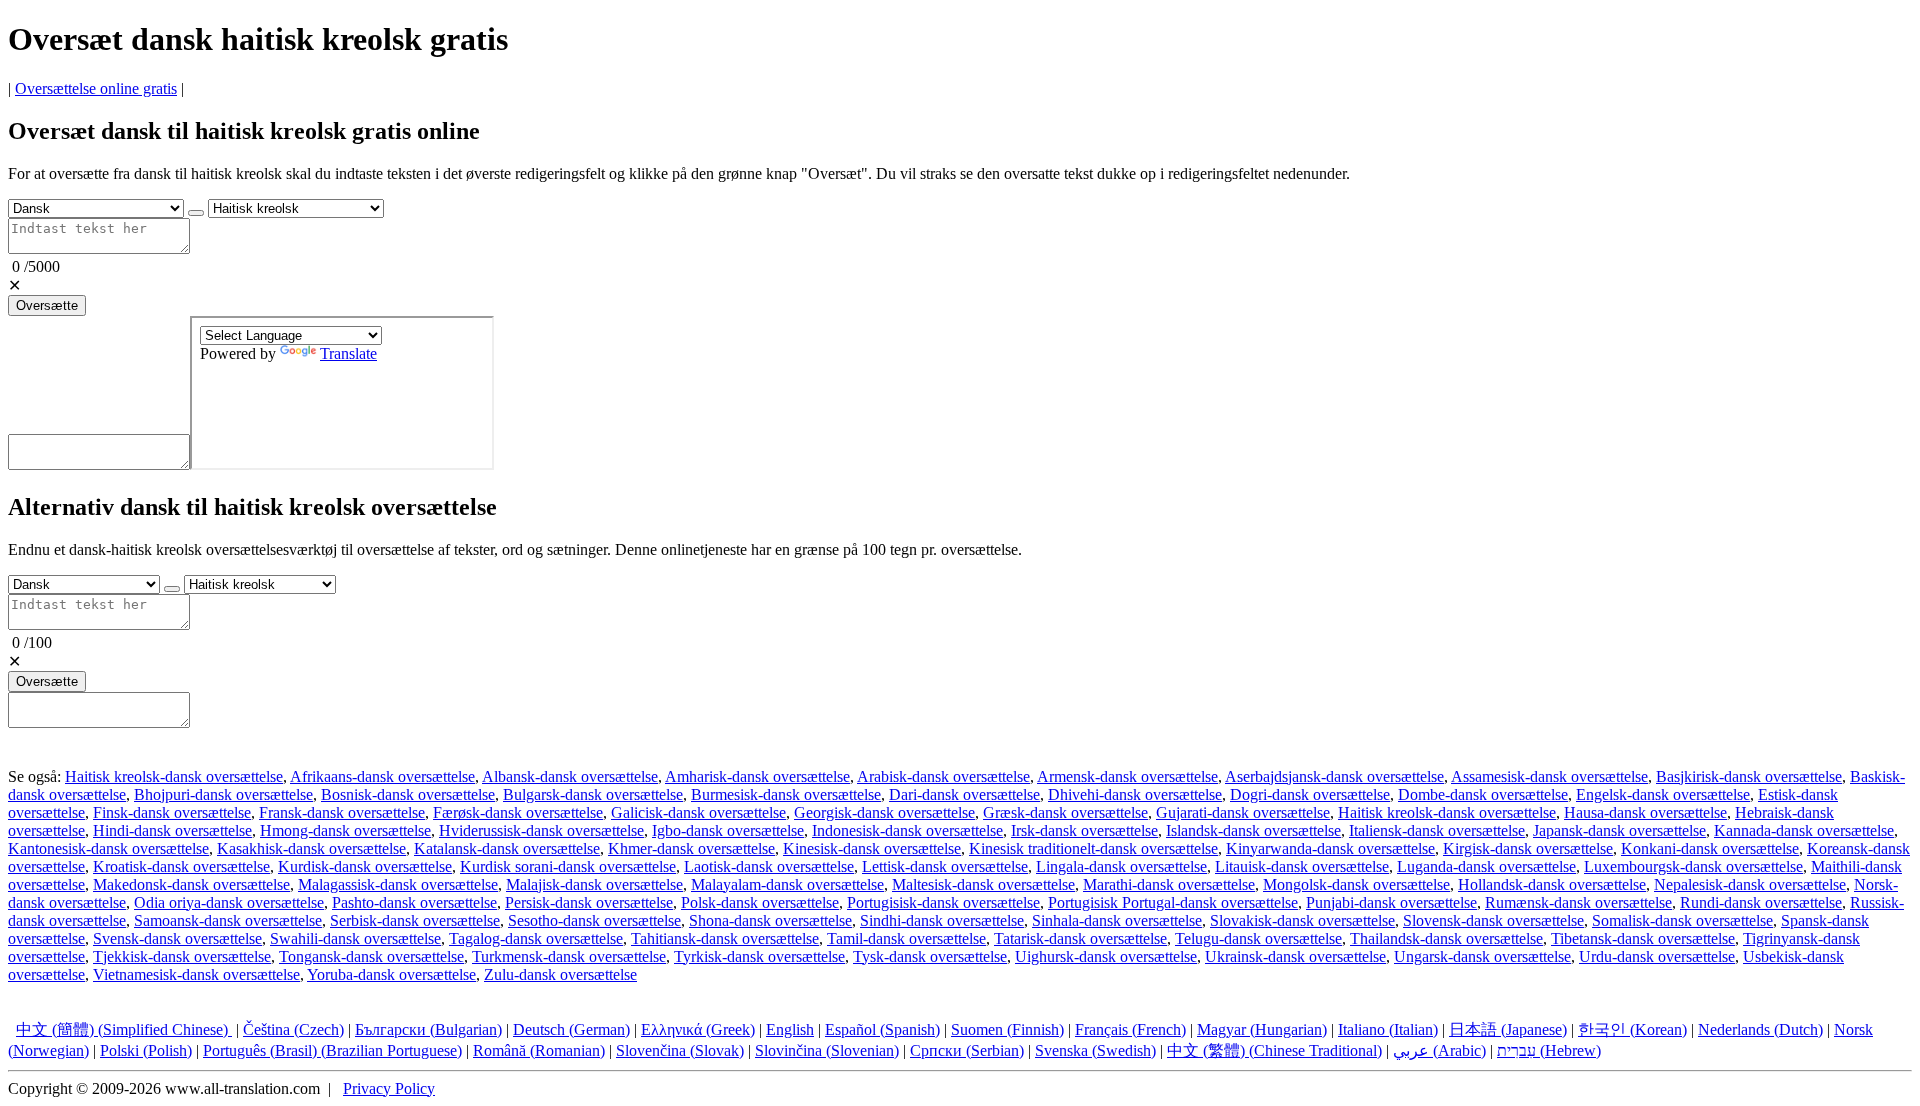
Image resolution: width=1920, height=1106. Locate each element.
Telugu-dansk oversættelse (1258, 938)
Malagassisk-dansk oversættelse (398, 884)
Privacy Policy (389, 1088)
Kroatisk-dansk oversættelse (181, 866)
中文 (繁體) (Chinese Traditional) (1274, 1050)
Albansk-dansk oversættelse (570, 776)
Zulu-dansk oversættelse (560, 974)
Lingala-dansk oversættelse (1121, 866)
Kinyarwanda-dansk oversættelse (1330, 848)
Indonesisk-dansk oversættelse (907, 830)
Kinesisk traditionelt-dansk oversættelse (1093, 848)
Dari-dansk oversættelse (964, 794)
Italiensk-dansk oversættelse (1437, 830)
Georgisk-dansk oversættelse (884, 812)
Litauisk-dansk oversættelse (1302, 866)
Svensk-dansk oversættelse (177, 938)
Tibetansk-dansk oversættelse (1643, 938)
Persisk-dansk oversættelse (589, 902)
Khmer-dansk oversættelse (691, 848)
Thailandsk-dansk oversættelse (1446, 938)
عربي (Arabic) (1439, 1050)
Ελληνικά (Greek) (698, 1029)
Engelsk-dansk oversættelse (1663, 794)
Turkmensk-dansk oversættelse (569, 956)
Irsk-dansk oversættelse (1084, 830)
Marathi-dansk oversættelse (1169, 884)
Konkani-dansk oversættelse (1710, 848)
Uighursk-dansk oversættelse (1106, 956)
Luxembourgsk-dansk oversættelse (1693, 866)
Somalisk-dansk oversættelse (1682, 920)
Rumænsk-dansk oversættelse (1578, 902)
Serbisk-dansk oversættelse (415, 920)
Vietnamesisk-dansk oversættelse (196, 974)
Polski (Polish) (146, 1050)
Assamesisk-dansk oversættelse (1549, 776)
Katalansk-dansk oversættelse (507, 848)
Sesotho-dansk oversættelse (594, 920)
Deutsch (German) (571, 1029)
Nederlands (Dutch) (1760, 1029)
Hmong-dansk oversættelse (345, 830)
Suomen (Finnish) (1007, 1029)
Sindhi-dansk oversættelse (942, 920)
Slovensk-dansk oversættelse (1493, 920)
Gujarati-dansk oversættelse (1243, 812)
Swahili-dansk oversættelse (355, 938)
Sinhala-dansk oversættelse (1117, 920)
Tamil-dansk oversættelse (906, 938)
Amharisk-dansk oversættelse (757, 776)
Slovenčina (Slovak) (680, 1050)
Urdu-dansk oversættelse (1657, 956)
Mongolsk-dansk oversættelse (1356, 884)
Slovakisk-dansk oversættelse (1302, 920)
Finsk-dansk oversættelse (172, 812)
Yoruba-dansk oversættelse (391, 974)
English (790, 1029)
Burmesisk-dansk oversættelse (786, 794)
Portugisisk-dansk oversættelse (943, 902)
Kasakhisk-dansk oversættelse (311, 848)
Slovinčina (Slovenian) (827, 1050)
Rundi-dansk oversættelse (1761, 902)
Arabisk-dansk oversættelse (943, 776)
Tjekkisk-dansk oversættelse (182, 956)
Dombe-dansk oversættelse (1483, 794)
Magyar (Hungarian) (1262, 1029)
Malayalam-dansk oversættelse (787, 884)
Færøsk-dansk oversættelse (518, 812)
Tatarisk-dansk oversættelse (1080, 938)
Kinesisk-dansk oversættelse (872, 848)
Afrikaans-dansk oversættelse (382, 776)
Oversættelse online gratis (96, 88)
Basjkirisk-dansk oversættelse (1749, 776)
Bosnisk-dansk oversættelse (408, 794)
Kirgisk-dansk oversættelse (1528, 848)
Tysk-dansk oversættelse (930, 956)
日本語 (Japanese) (1508, 1029)
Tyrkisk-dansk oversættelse (759, 956)
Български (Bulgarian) (428, 1029)
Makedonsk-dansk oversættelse (191, 884)
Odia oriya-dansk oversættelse (229, 902)
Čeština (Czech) (293, 1029)
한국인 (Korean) (1632, 1029)
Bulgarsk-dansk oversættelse (593, 794)
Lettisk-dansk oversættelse (945, 866)
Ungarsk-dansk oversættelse (1482, 956)
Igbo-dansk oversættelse (728, 830)
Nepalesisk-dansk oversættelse (1750, 884)
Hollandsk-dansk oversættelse (1552, 884)
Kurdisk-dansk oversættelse (365, 866)
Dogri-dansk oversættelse (1310, 794)
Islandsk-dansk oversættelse (1253, 830)
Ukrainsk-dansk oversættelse (1295, 956)
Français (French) (1130, 1029)
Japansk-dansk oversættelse (1619, 830)
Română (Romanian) (539, 1050)
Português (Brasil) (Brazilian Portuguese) (332, 1050)
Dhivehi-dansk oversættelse (1135, 794)
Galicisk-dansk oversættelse (698, 812)
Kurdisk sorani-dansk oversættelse (568, 866)
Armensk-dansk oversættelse (1127, 776)
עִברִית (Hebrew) (1549, 1050)
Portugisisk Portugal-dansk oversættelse (1173, 902)
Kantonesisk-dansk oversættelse (108, 848)
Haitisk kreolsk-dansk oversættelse (174, 776)
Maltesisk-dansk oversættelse (983, 884)
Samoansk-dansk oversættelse (228, 920)
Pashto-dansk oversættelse (414, 902)
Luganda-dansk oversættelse (1486, 866)
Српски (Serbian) (967, 1050)
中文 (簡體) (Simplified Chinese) (124, 1029)
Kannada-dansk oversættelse (1804, 830)
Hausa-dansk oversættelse (1645, 812)
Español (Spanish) (882, 1029)
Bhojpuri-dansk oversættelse (223, 794)
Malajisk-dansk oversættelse (594, 884)
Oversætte (47, 305)
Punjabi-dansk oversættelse (1391, 902)
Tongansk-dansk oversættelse (371, 956)
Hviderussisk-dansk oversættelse (541, 830)
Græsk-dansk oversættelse (1065, 812)
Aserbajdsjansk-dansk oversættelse (1334, 776)
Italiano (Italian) (1388, 1029)
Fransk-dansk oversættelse (342, 812)
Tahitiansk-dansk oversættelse (725, 938)
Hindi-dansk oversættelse (172, 830)
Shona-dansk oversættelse (770, 920)
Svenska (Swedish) (1095, 1050)
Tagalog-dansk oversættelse (536, 938)
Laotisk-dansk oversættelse (769, 866)
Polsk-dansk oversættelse (760, 902)
